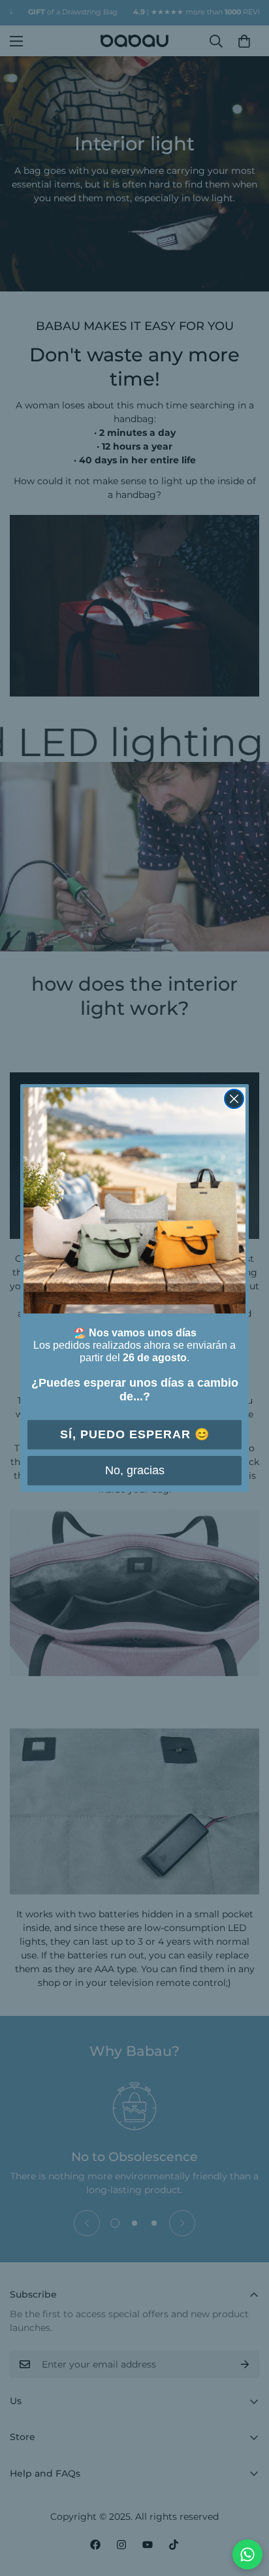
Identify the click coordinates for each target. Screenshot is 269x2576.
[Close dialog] (234, 1099)
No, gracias (135, 1470)
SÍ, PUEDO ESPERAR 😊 (135, 1434)
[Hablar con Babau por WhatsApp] (247, 2554)
